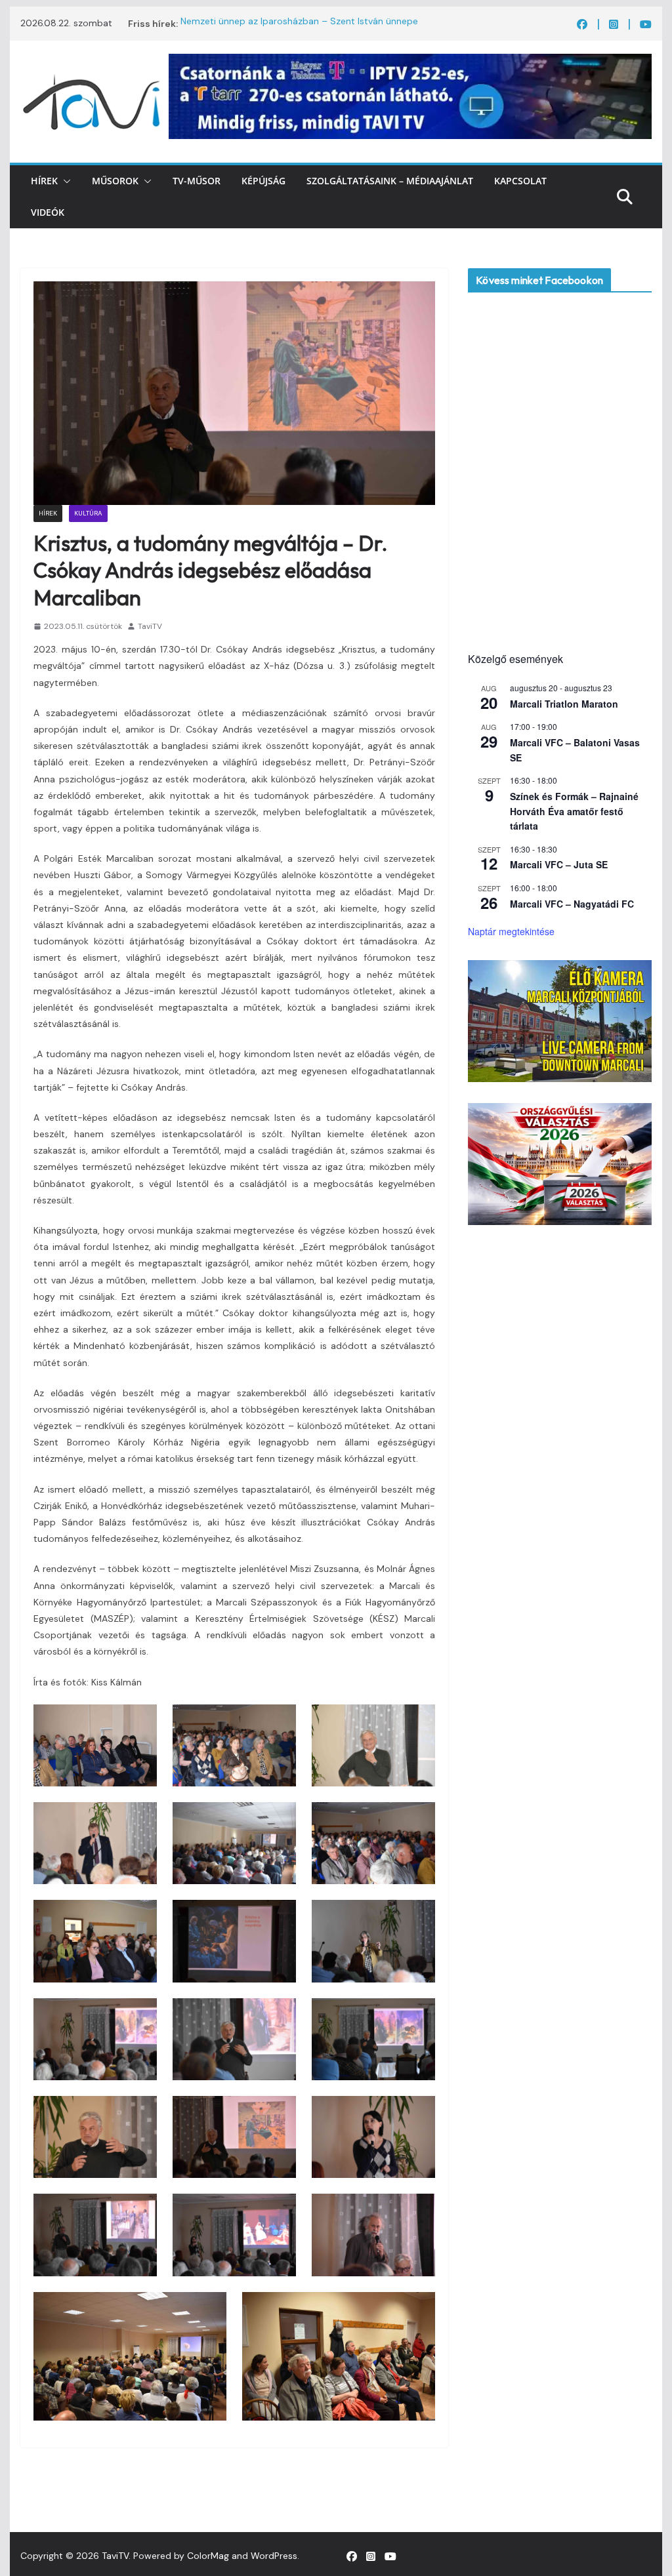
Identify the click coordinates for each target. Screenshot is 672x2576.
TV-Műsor (197, 181)
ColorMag (208, 2556)
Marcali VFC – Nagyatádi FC (572, 904)
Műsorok (115, 181)
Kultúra (88, 513)
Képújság (263, 181)
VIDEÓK (48, 212)
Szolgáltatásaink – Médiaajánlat (390, 181)
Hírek (44, 181)
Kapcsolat (520, 181)
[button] (64, 181)
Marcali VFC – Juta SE (559, 864)
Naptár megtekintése (511, 931)
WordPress (274, 2556)
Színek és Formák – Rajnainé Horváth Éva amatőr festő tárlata (574, 811)
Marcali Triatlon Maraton (564, 704)
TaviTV (150, 626)
